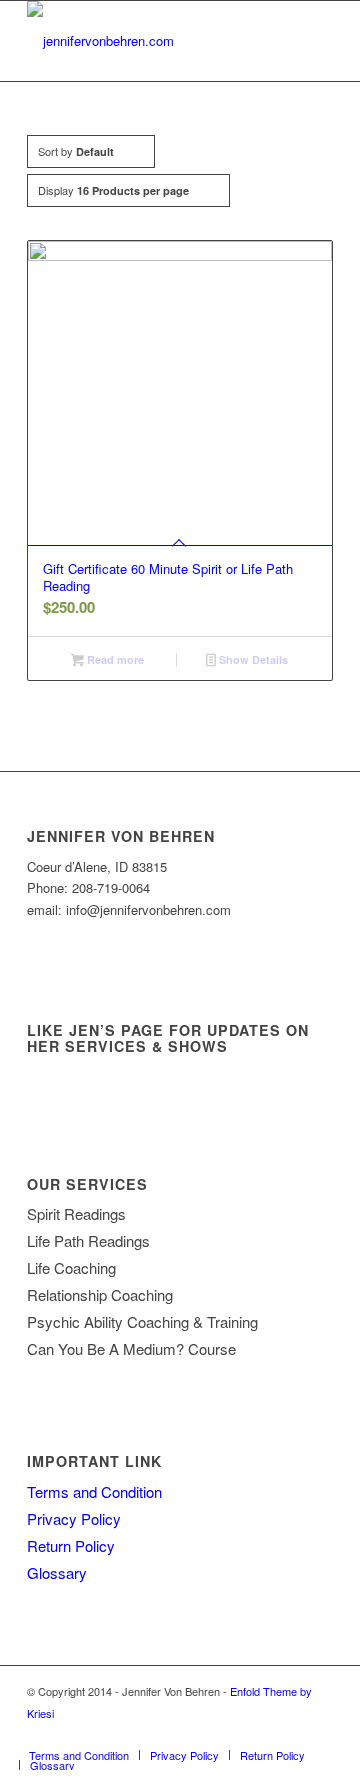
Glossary (57, 1572)
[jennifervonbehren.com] (149, 41)
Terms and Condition (94, 1491)
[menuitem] (79, 1755)
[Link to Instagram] (318, 1734)
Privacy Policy (74, 1518)
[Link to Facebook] (288, 1734)
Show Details (252, 659)
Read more (114, 659)
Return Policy (71, 1545)
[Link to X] (258, 1734)
